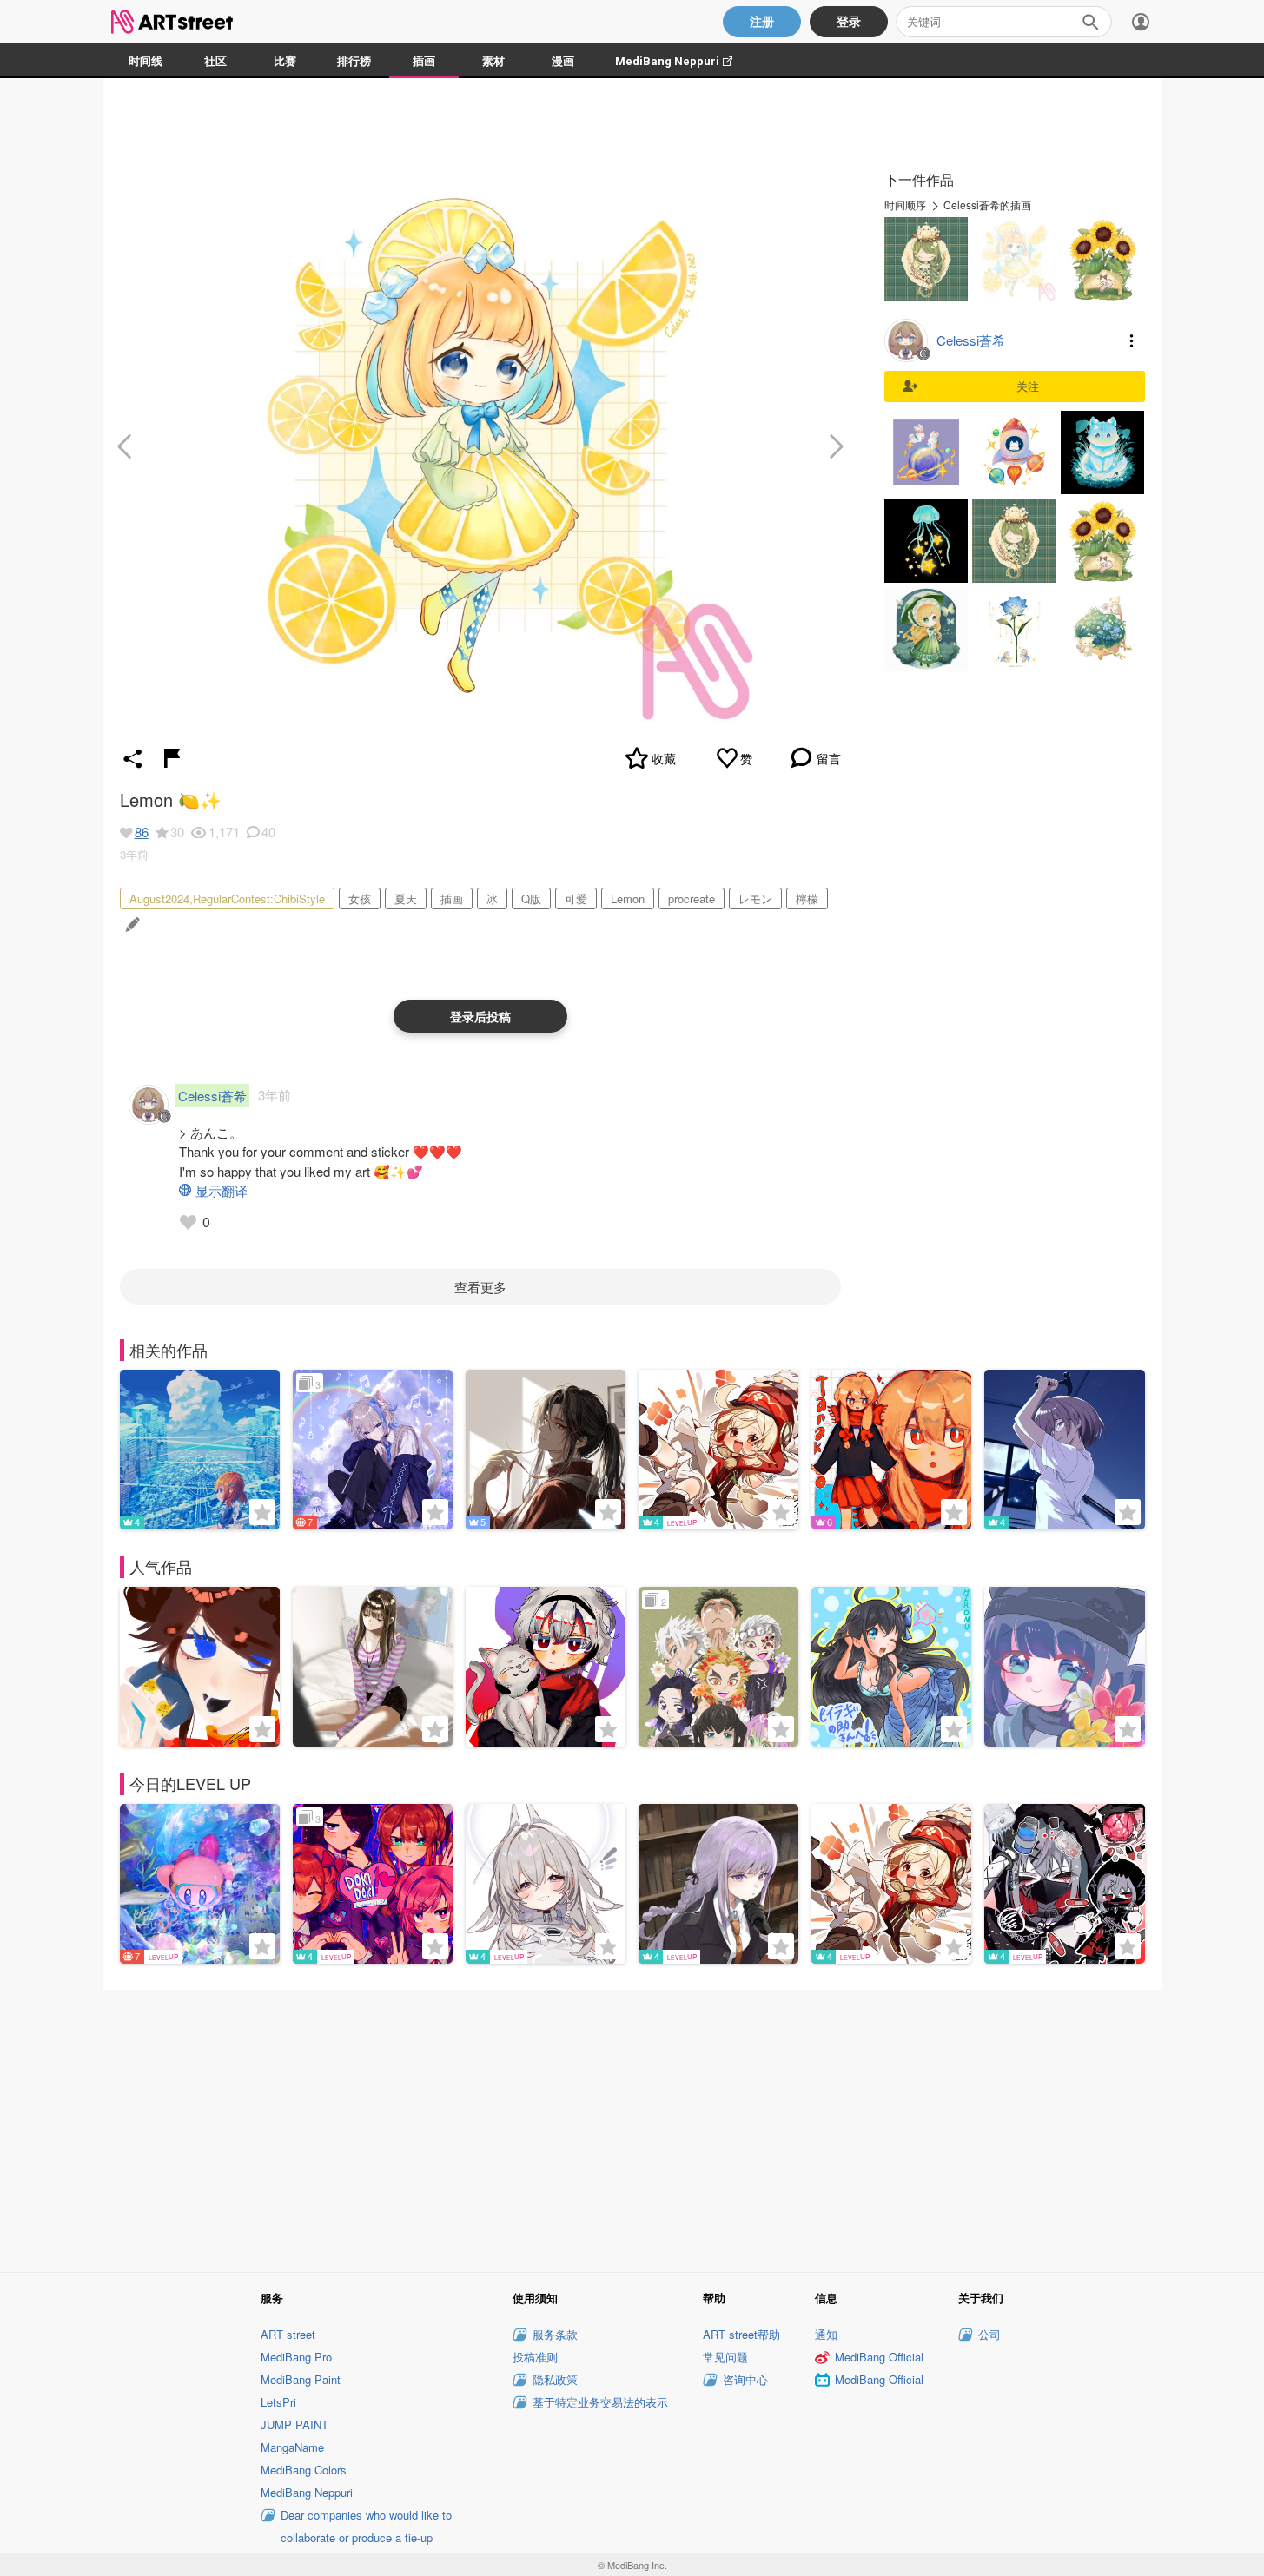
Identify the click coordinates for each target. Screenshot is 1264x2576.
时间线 (146, 61)
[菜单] (1141, 22)
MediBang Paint (301, 2379)
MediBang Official (879, 2357)
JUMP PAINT (294, 2424)
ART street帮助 (741, 2334)
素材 (493, 61)
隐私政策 (555, 2379)
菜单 (1132, 340)
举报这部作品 (172, 758)
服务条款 (555, 2334)
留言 (829, 758)
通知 (826, 2334)
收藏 (664, 758)
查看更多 (480, 1287)
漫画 (563, 61)
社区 (215, 61)
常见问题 (725, 2357)
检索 (1090, 22)
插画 (424, 61)
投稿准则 (535, 2357)
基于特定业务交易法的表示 (600, 2402)
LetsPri (278, 2402)
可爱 (576, 898)
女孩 (360, 898)
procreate (692, 898)
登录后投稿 (480, 1016)
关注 (1028, 386)
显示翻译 (222, 1190)
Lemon (628, 898)
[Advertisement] (632, 2128)
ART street (288, 2334)
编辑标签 (131, 925)
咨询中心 (745, 2379)
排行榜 (354, 61)
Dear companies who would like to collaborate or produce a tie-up (366, 2526)
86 (142, 832)
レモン (755, 898)
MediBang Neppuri (682, 61)
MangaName (292, 2447)
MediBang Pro (296, 2357)
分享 (133, 758)
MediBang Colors (304, 2470)
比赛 (285, 61)
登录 (849, 22)
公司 (989, 2334)
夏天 (406, 898)
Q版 (531, 898)
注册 (762, 22)
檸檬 (807, 898)
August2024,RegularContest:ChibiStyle (227, 898)
